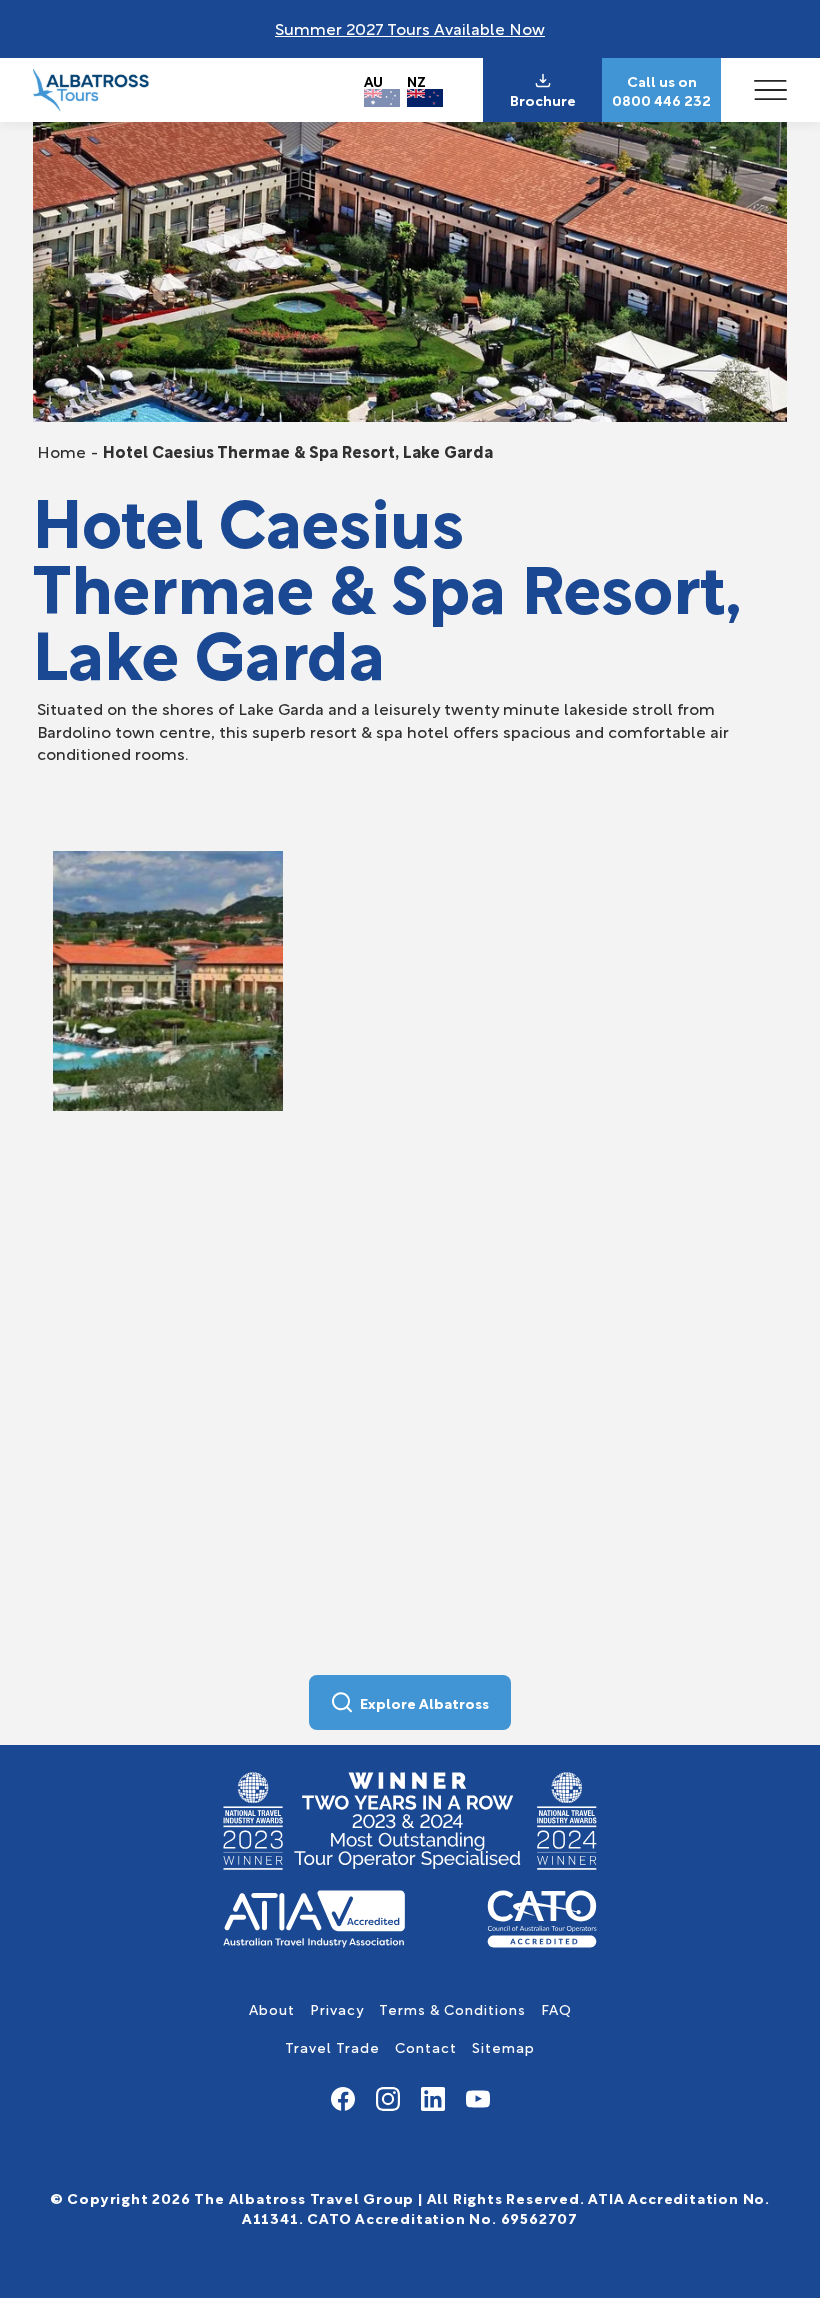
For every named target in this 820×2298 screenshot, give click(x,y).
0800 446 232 (661, 100)
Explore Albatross (424, 1702)
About (272, 2008)
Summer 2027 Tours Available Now (410, 27)
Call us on (662, 81)
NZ (416, 80)
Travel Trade (332, 2046)
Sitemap (503, 2046)
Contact (426, 2046)
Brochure (543, 100)
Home (61, 450)
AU (373, 80)
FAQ (556, 2008)
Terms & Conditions (452, 2008)
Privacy (337, 2008)
